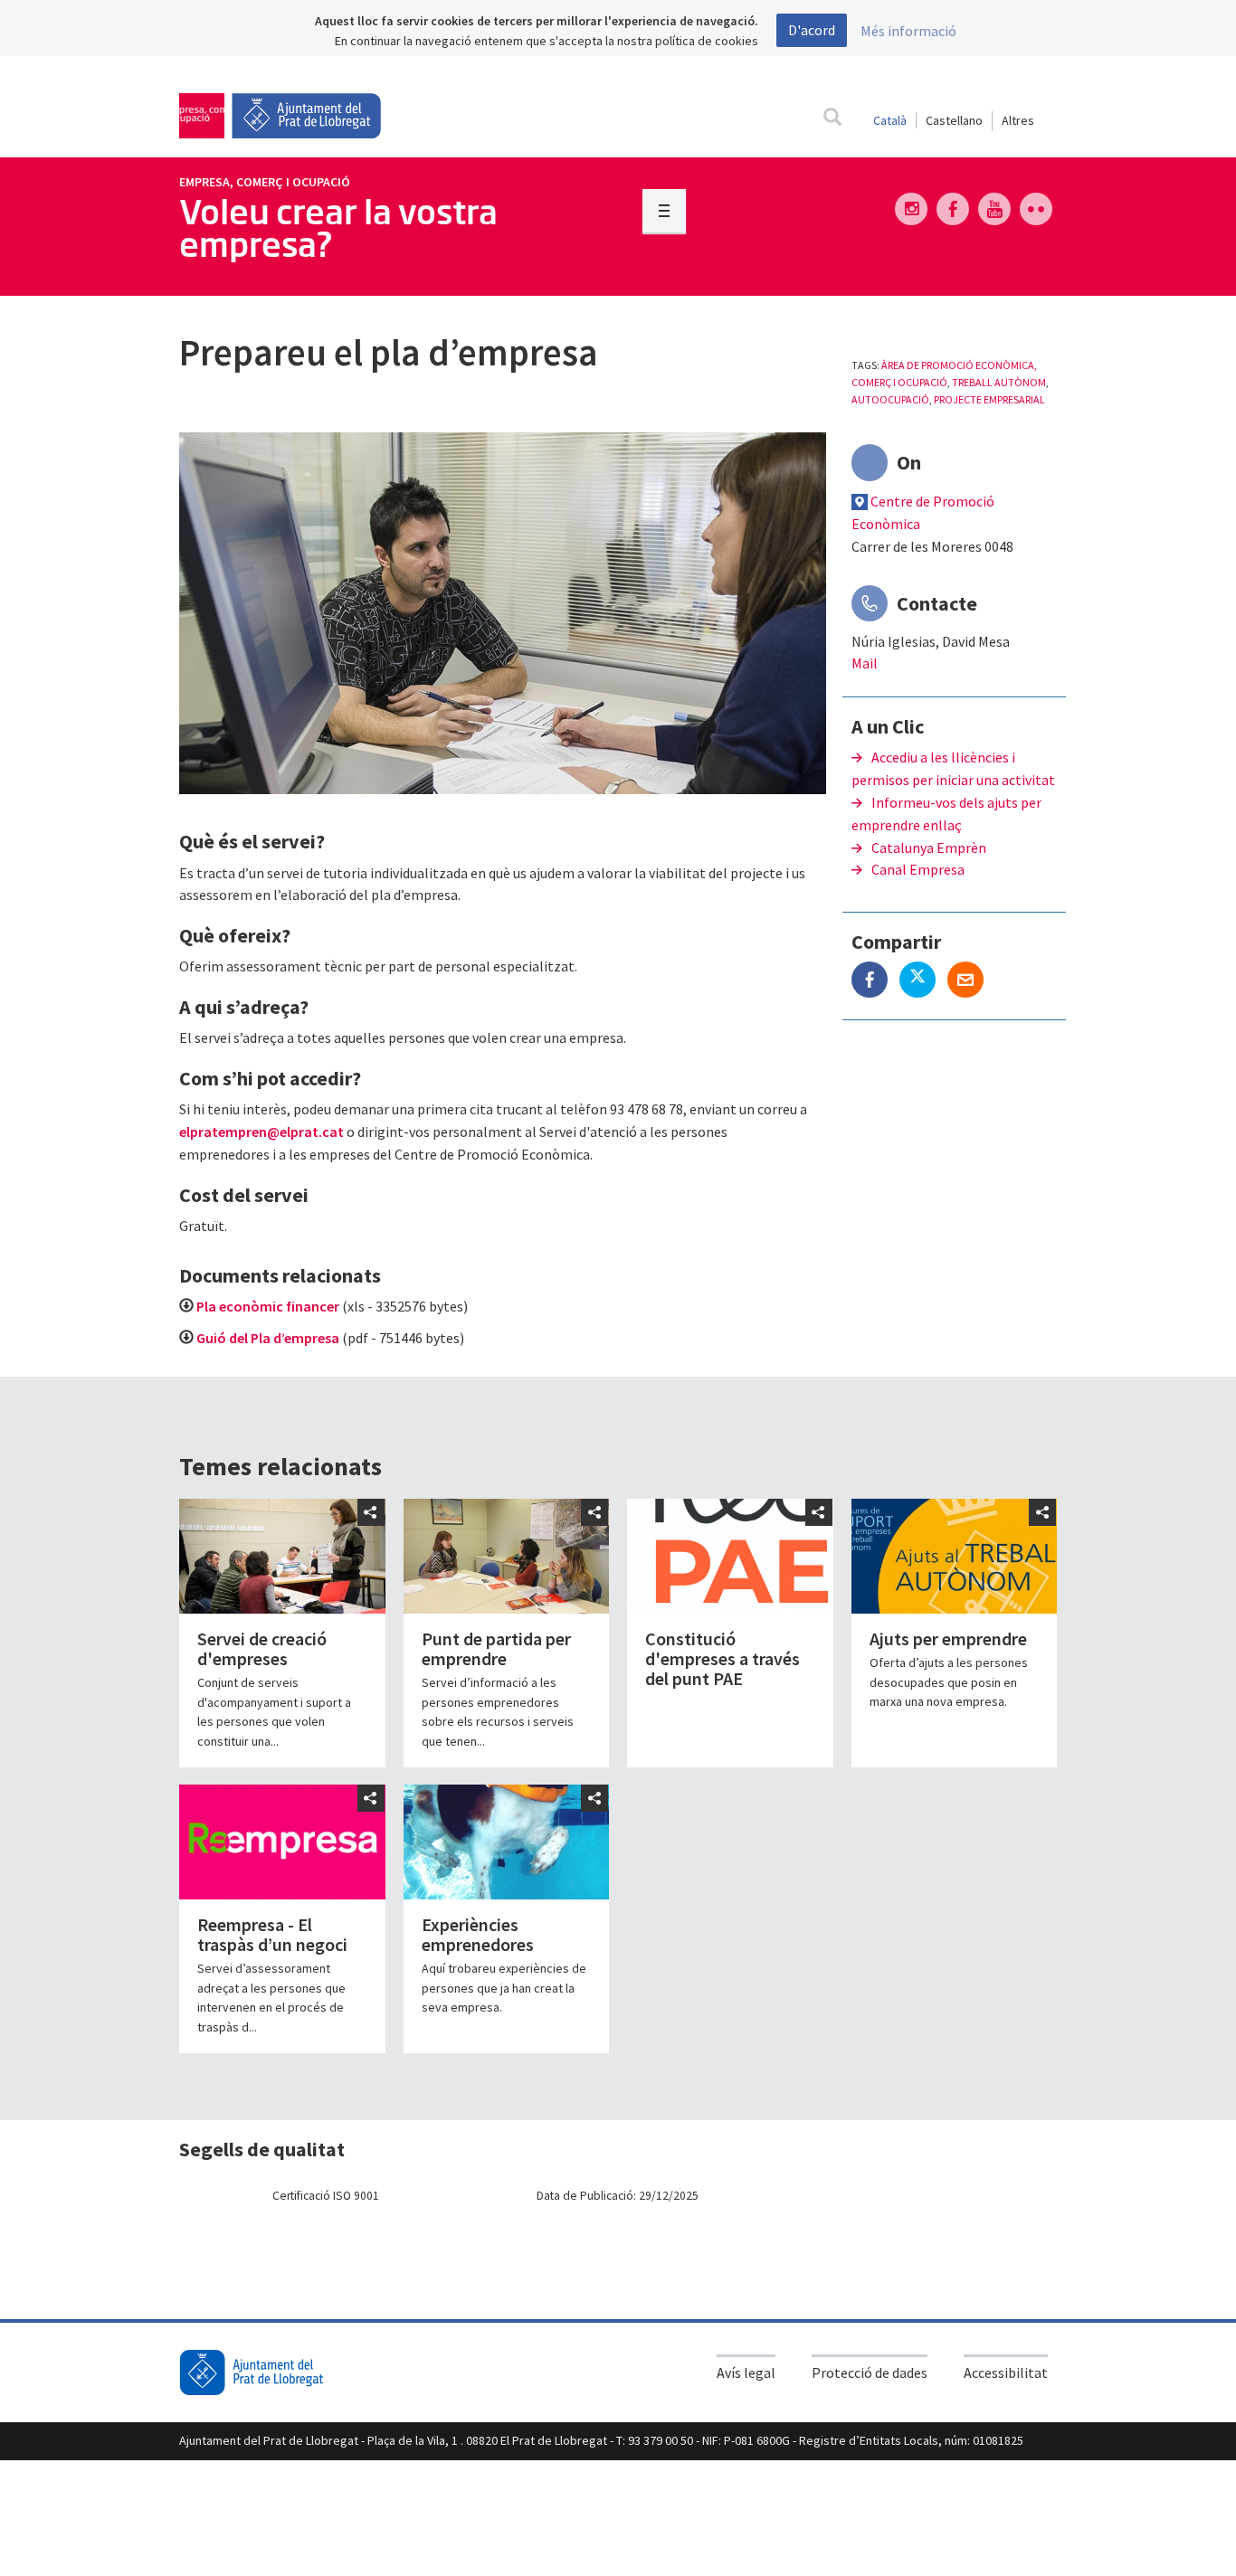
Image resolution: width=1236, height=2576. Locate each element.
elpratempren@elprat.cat (261, 1132)
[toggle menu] (664, 211)
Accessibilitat (1006, 2372)
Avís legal (746, 2372)
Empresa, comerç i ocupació (265, 182)
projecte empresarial (989, 399)
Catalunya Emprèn (929, 848)
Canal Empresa (918, 869)
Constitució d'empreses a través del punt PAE (723, 1658)
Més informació (908, 31)
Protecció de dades (870, 2372)
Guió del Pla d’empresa (268, 1338)
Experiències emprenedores (478, 1934)
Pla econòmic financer (268, 1306)
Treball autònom (999, 382)
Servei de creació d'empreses (262, 1648)
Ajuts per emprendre (948, 1638)
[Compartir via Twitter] (923, 981)
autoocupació (890, 399)
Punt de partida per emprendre (496, 1648)
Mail (865, 663)
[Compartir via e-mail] (970, 981)
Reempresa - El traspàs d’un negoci (272, 1934)
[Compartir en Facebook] (875, 981)
